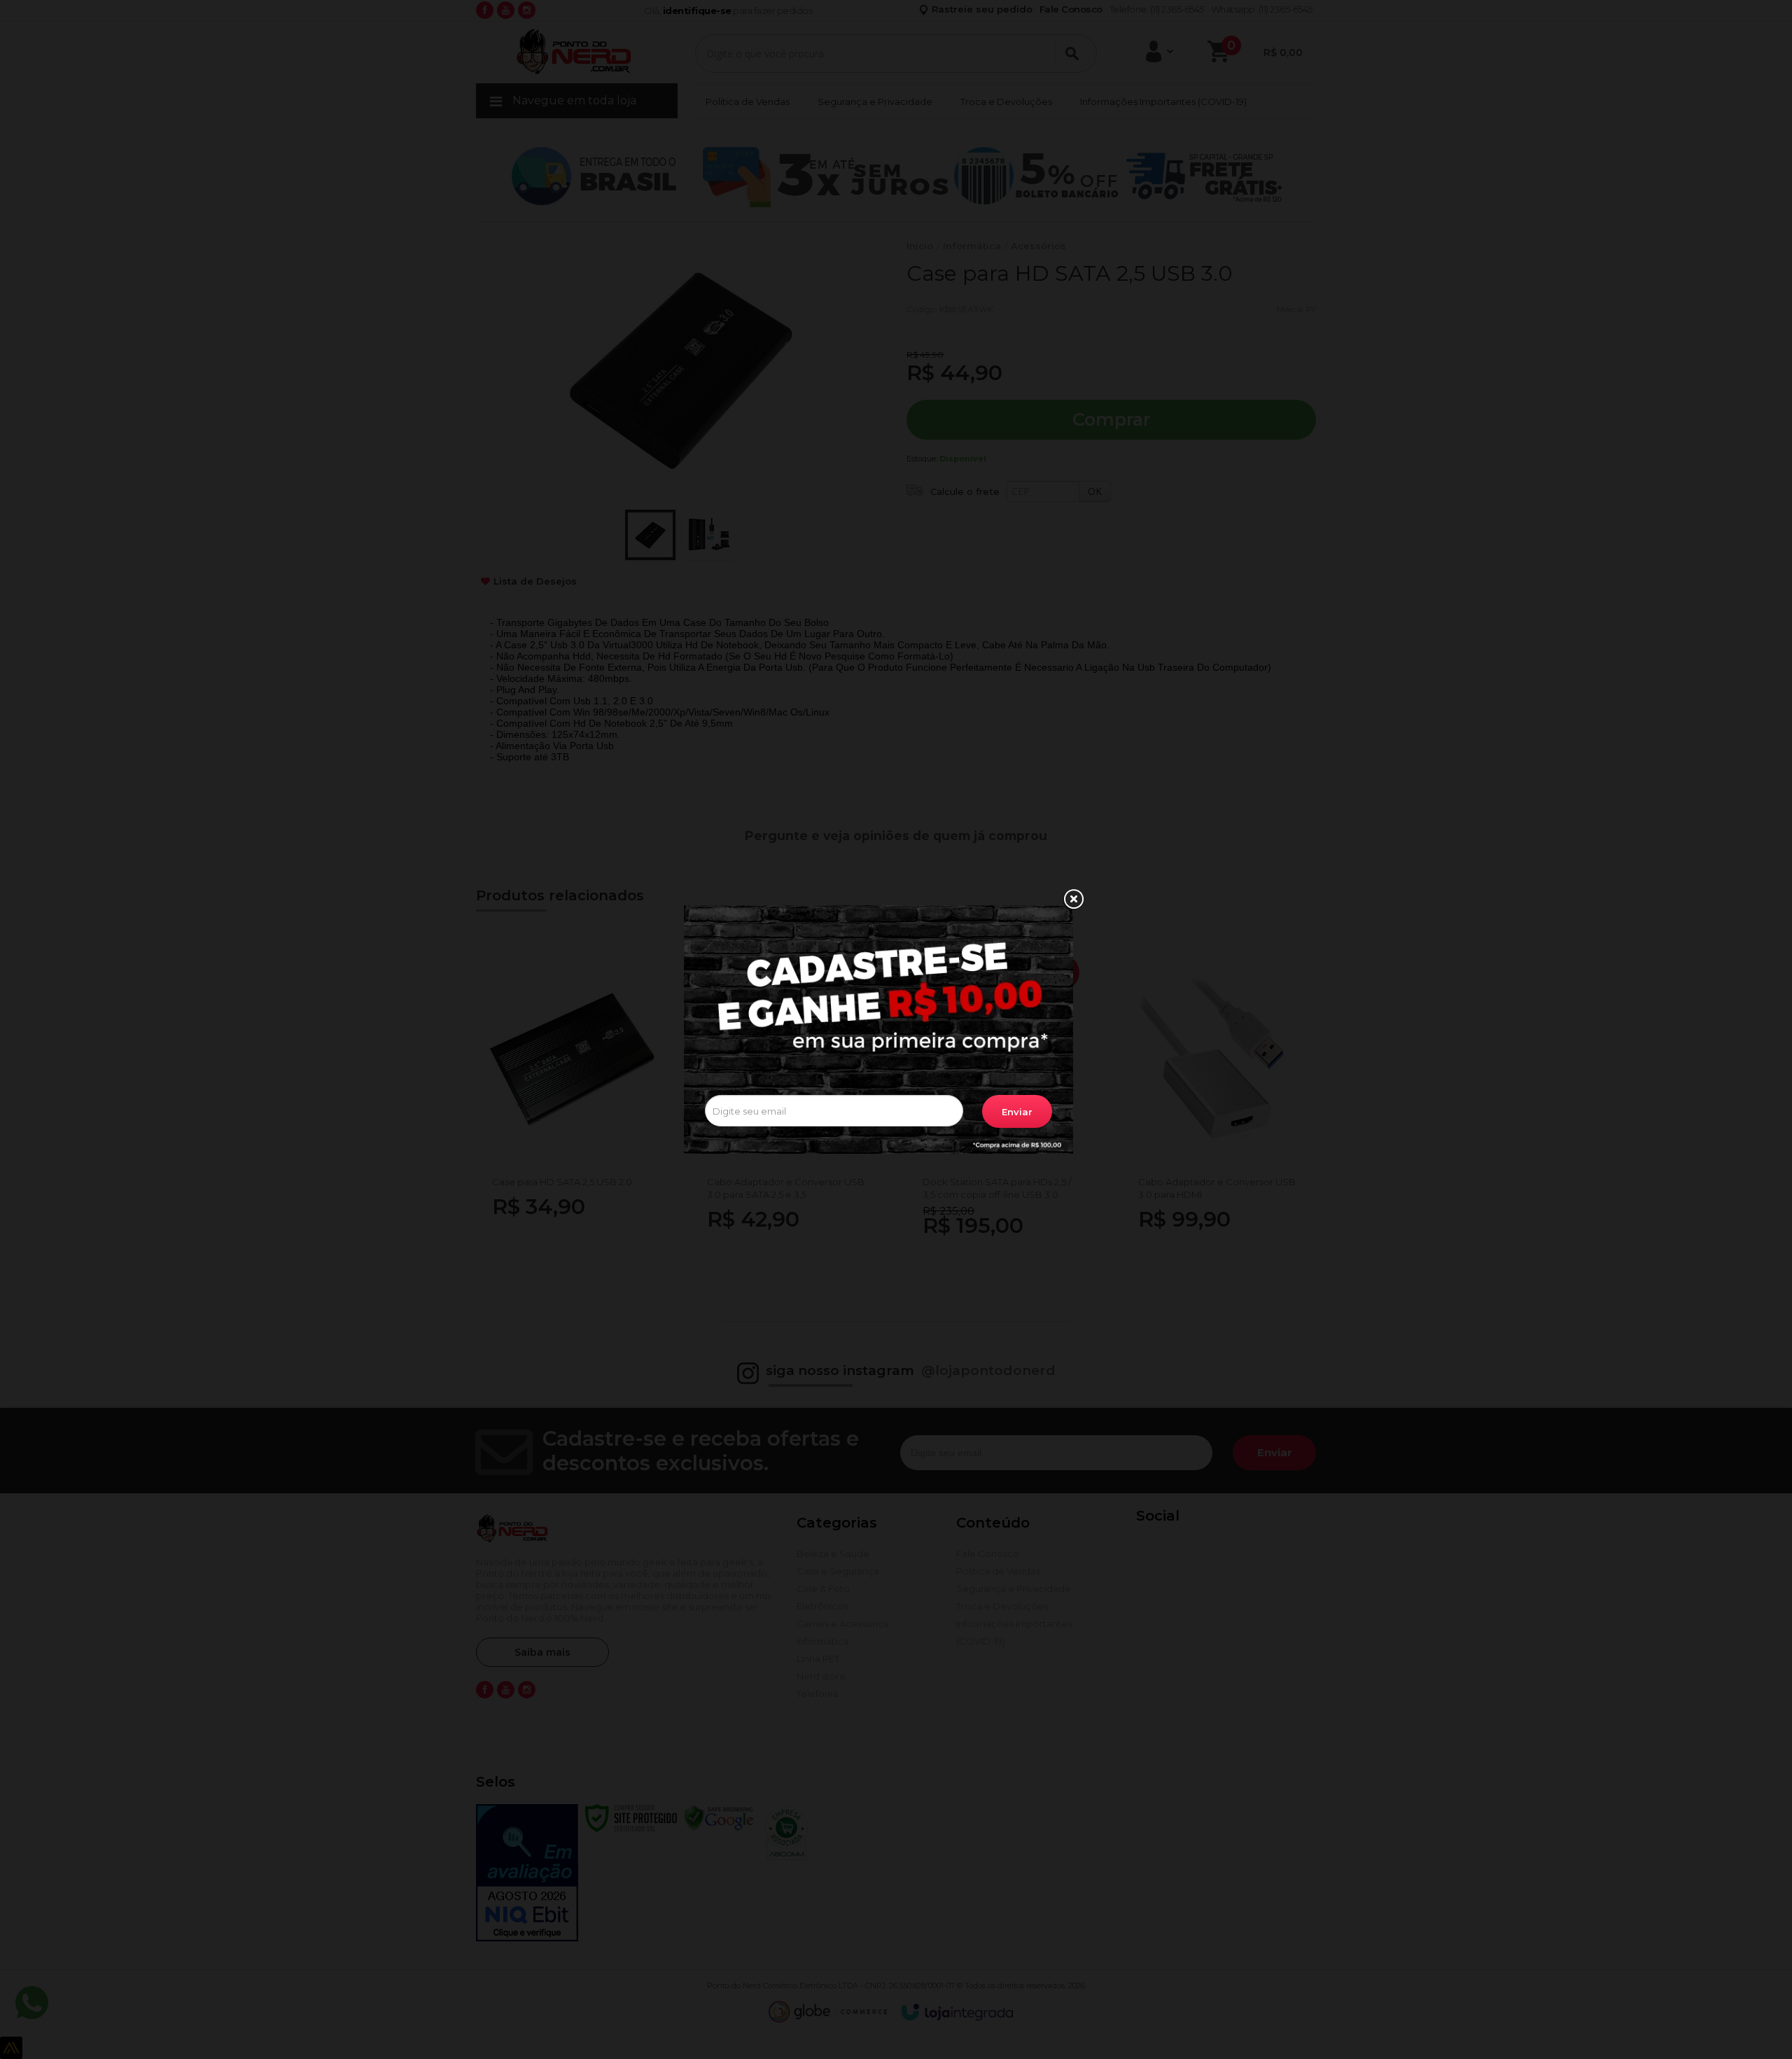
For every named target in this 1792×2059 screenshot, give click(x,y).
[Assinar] (1017, 1111)
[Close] (1073, 900)
